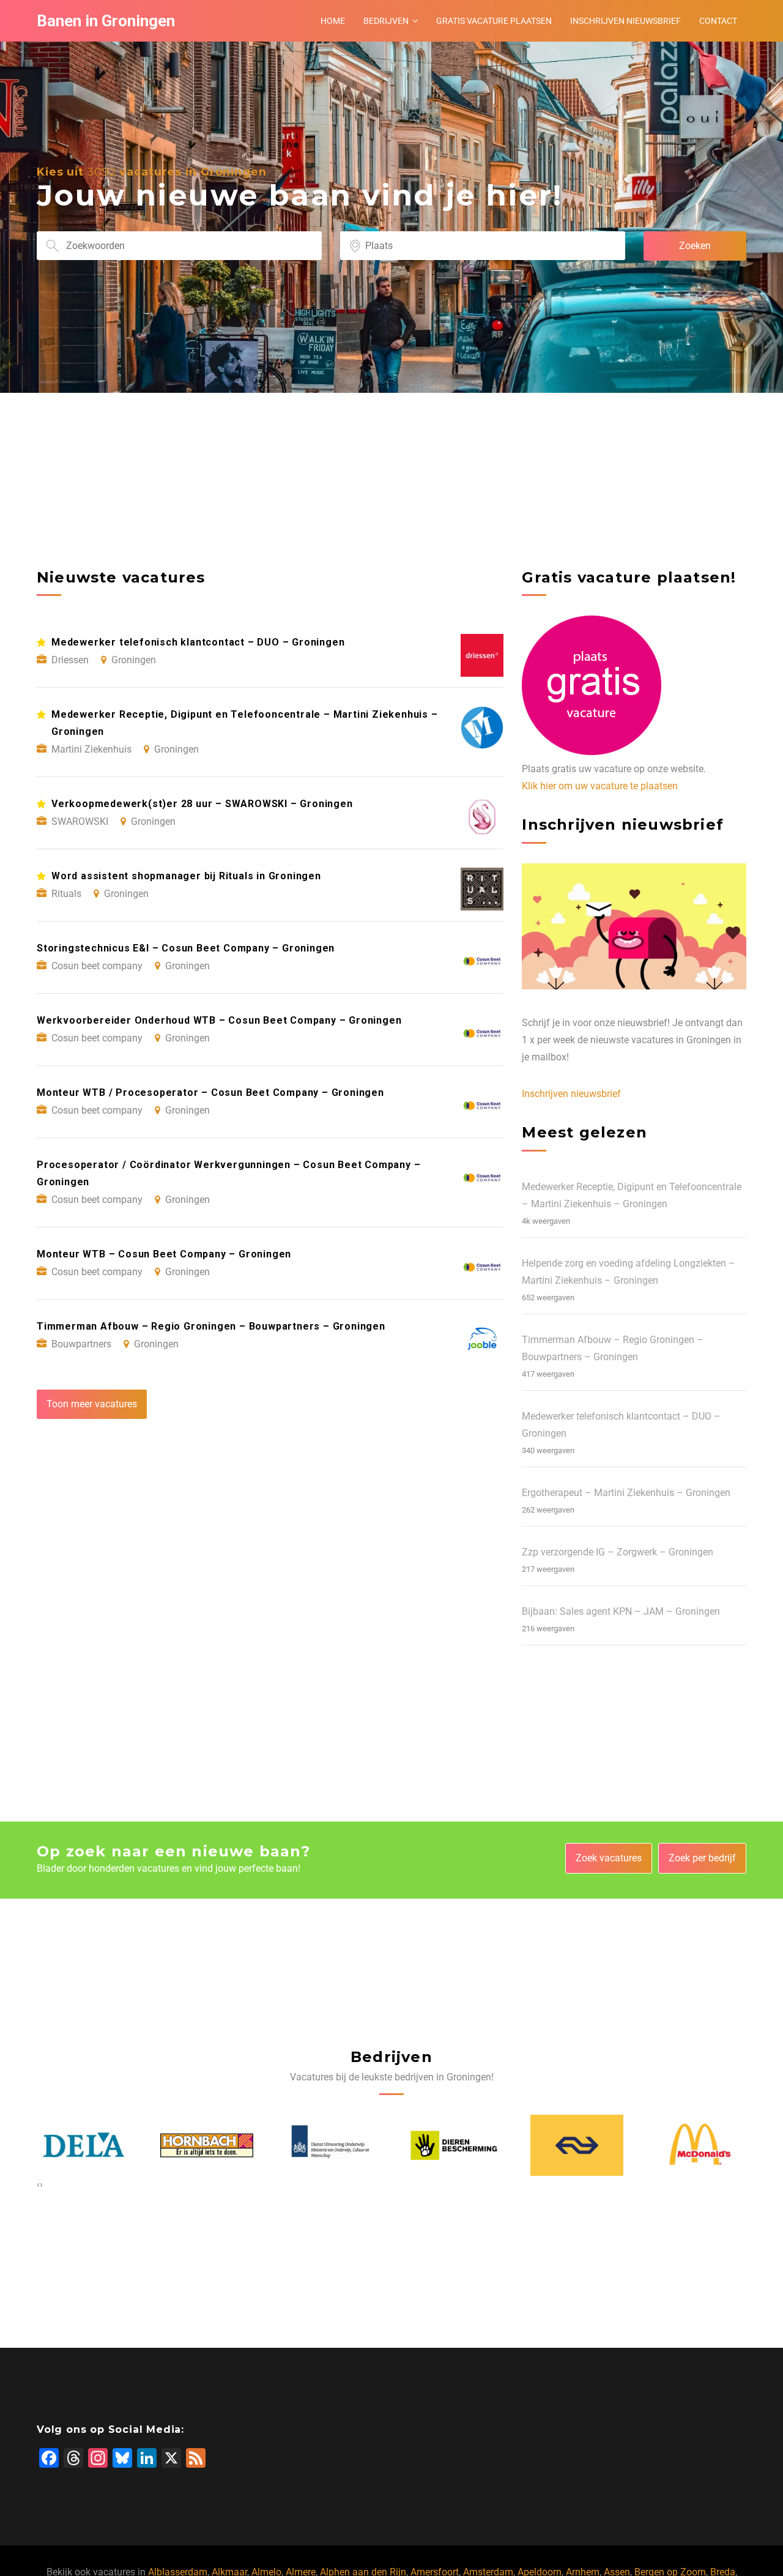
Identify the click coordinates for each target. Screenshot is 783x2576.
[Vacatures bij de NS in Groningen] (577, 2145)
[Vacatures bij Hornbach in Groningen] (207, 2146)
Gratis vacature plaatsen (494, 21)
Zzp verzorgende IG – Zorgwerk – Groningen (618, 1552)
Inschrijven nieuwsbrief (625, 21)
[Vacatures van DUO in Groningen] (330, 2145)
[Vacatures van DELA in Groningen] (84, 2145)
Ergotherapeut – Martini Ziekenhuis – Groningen (626, 1493)
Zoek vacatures (609, 1858)
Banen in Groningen (106, 21)
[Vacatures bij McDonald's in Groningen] (700, 2146)
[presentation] (38, 2184)
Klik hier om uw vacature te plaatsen (600, 786)
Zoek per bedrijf (702, 1858)
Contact (718, 21)
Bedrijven (386, 21)
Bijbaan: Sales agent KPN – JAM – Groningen (621, 1611)
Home (333, 21)
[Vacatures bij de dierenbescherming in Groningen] (454, 2146)
